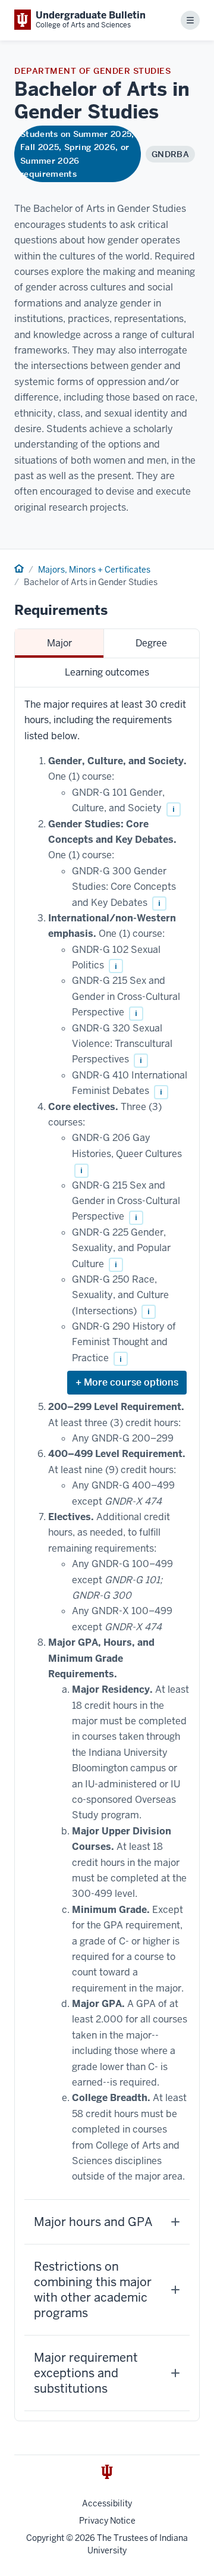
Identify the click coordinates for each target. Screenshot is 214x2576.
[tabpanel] (107, 1554)
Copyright (45, 2538)
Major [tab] (59, 643)
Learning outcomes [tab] (107, 672)
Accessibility (107, 2503)
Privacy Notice (107, 2521)
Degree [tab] (151, 643)
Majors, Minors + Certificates (94, 570)
